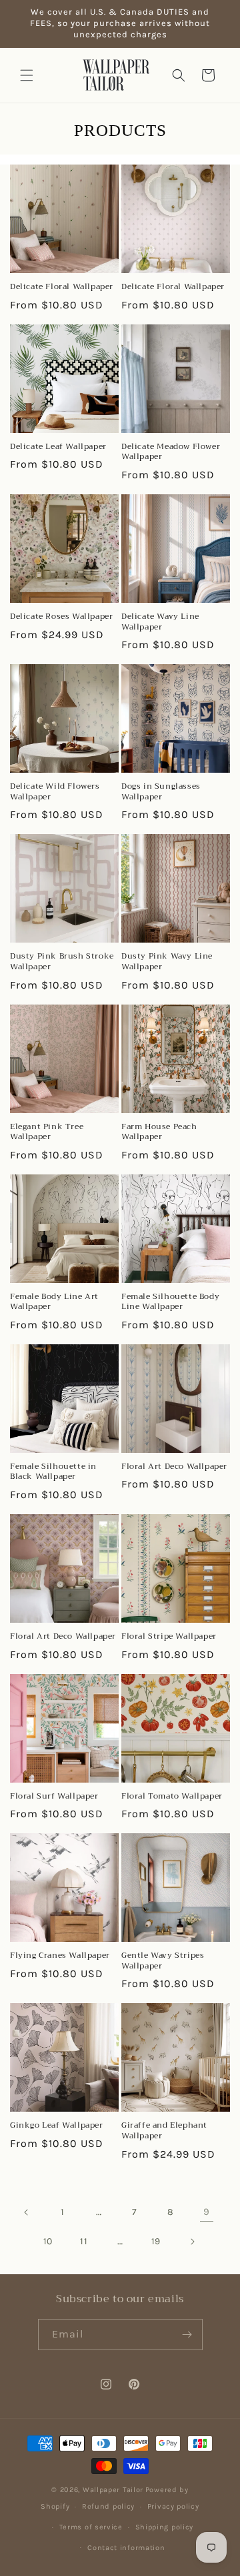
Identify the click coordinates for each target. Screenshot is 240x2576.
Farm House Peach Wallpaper (159, 1132)
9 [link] (207, 2212)
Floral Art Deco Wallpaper (174, 1467)
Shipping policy (165, 2527)
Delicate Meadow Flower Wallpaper (171, 452)
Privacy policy (173, 2506)
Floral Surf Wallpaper (54, 1797)
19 (156, 2241)
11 (84, 2241)
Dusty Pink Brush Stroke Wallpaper (62, 962)
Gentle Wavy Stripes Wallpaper (163, 1961)
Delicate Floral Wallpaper (62, 287)
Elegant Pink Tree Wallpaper (47, 1132)
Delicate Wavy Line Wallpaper (160, 622)
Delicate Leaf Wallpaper (58, 447)
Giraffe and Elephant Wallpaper (164, 2131)
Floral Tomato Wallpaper (172, 1797)
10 (48, 2241)
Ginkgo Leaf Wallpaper (57, 2126)
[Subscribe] (187, 2335)
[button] (27, 75)
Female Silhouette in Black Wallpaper (53, 1472)
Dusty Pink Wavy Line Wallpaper (167, 962)
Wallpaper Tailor (113, 2490)
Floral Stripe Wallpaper (169, 1637)
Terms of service (91, 2527)
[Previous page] (27, 2212)
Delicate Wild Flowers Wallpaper (55, 792)
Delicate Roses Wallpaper (61, 617)
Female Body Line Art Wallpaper (54, 1302)
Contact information (126, 2548)
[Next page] (192, 2242)
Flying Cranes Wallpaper (60, 1956)
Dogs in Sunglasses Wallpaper (161, 792)
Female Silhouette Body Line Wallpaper (170, 1302)
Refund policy (108, 2506)
